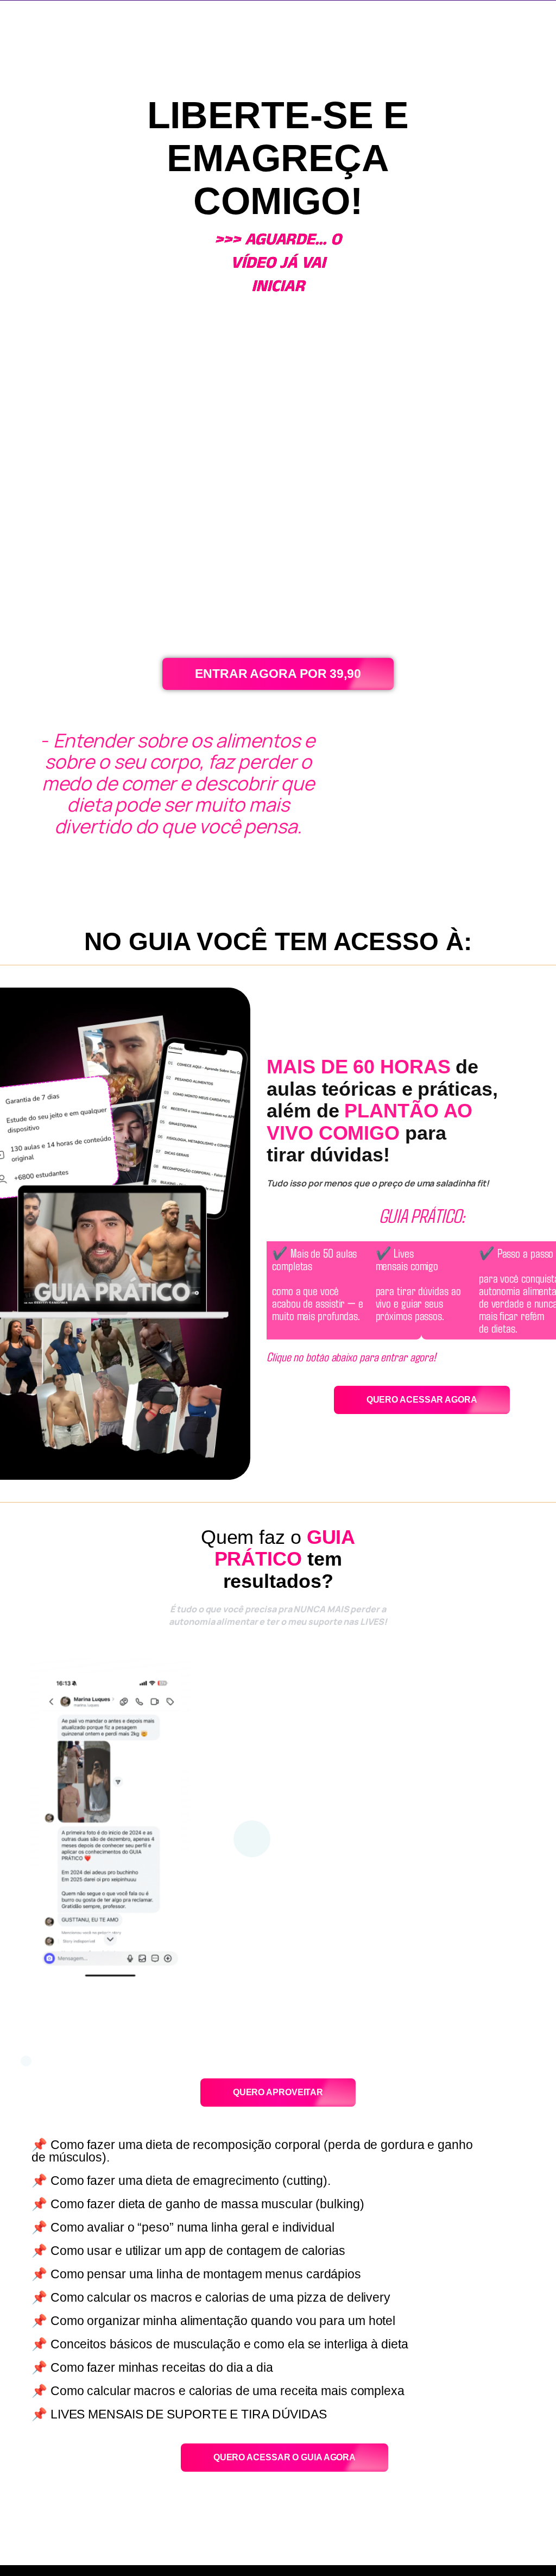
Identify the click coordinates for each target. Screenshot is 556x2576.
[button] (252, 1839)
